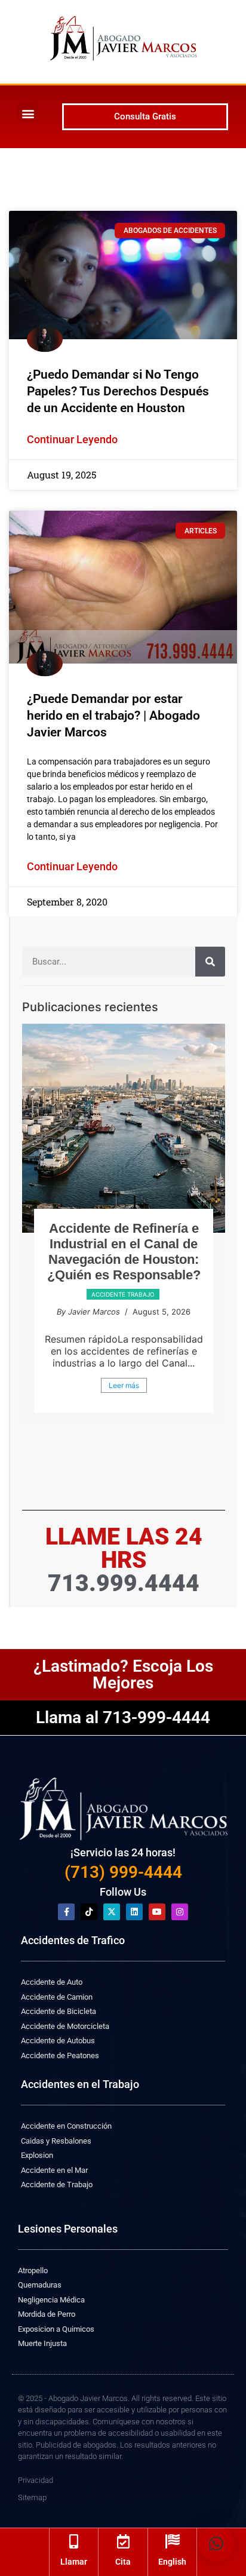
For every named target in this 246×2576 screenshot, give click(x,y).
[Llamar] (73, 2541)
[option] (124, 1246)
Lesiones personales (123, 1325)
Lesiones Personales (68, 2229)
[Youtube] (157, 1912)
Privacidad (36, 2480)
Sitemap (32, 2497)
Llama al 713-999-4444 (123, 1717)
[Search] (210, 962)
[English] (173, 2541)
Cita (123, 2562)
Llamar (74, 2562)
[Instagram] (180, 1912)
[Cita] (123, 2541)
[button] (28, 113)
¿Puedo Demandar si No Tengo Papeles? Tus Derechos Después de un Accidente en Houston (118, 391)
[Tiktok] (89, 1912)
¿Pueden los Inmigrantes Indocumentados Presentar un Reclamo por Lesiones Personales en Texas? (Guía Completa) (124, 1267)
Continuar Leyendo (72, 439)
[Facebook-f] (66, 1912)
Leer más (124, 1428)
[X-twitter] (112, 1912)
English (172, 2562)
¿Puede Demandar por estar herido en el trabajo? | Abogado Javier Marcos (113, 716)
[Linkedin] (134, 1912)
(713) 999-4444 (123, 1872)
